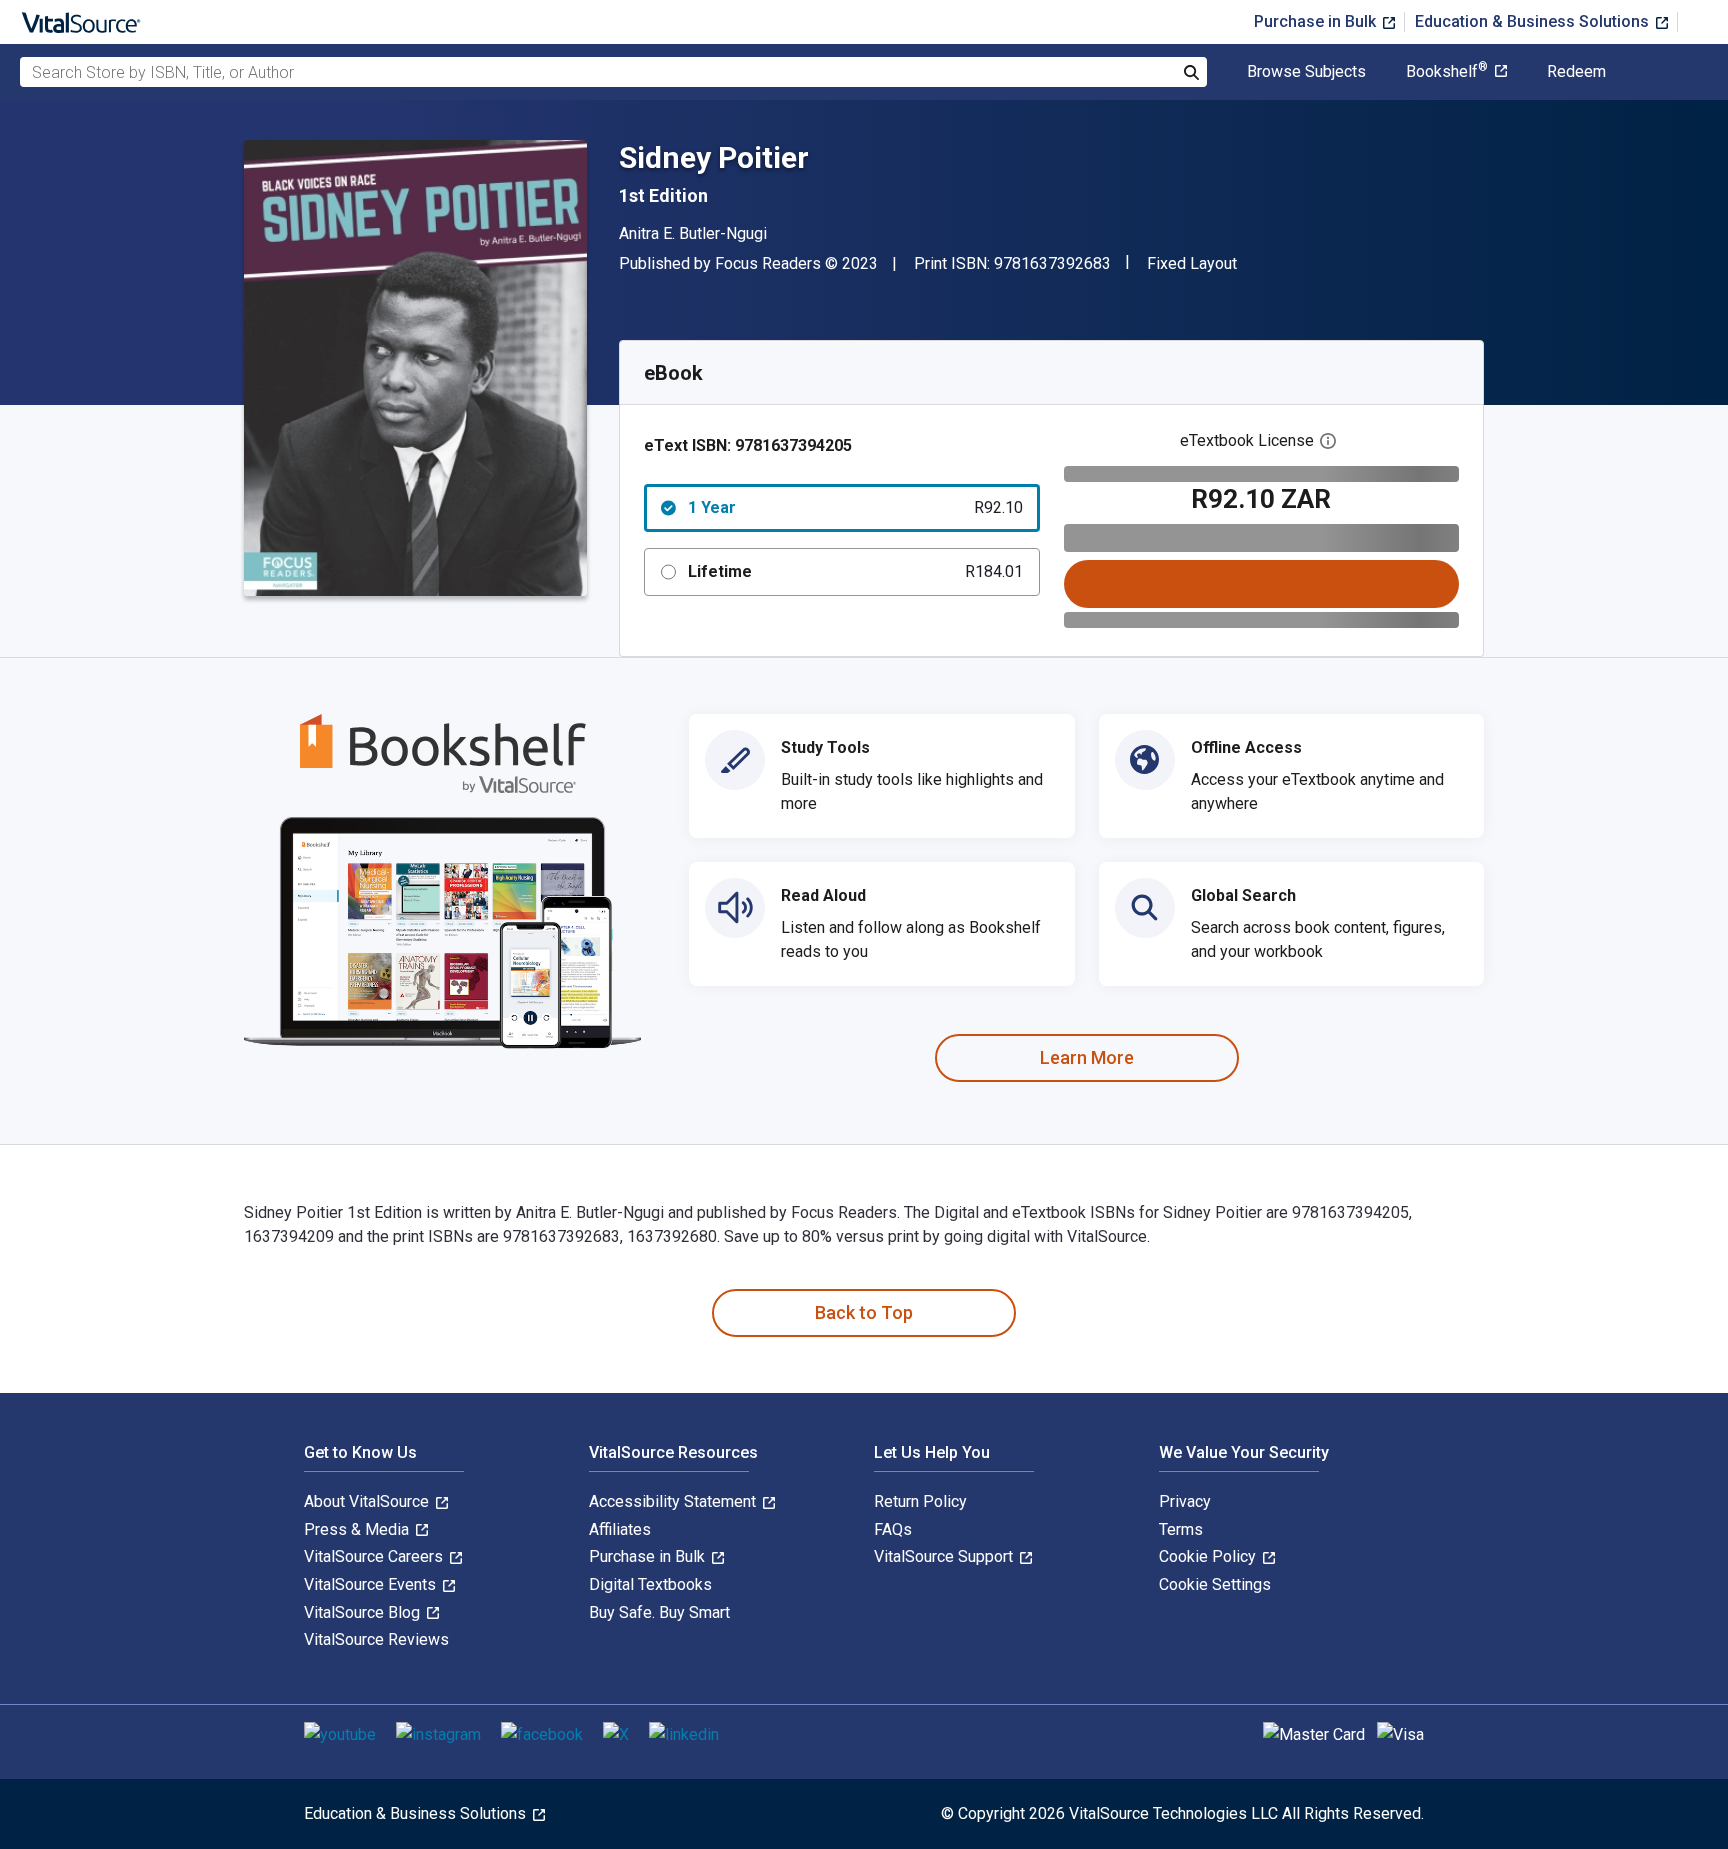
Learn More (1087, 1057)
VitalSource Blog (364, 1612)
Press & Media (358, 1529)
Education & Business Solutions (1534, 21)
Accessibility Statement (674, 1501)
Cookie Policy (1209, 1556)
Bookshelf (1447, 72)
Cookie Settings (1215, 1584)
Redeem (1576, 72)
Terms (1181, 1529)
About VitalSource (368, 1501)
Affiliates (620, 1529)
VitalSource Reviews (376, 1639)
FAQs (893, 1529)
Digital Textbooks (650, 1584)
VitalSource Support (945, 1556)
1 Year (855, 507)
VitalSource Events (372, 1584)
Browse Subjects (1306, 72)
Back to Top (864, 1312)
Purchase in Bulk (1317, 21)
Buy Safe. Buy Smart (659, 1612)
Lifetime (855, 571)
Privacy (1185, 1501)
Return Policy (920, 1501)
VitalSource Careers (375, 1556)
